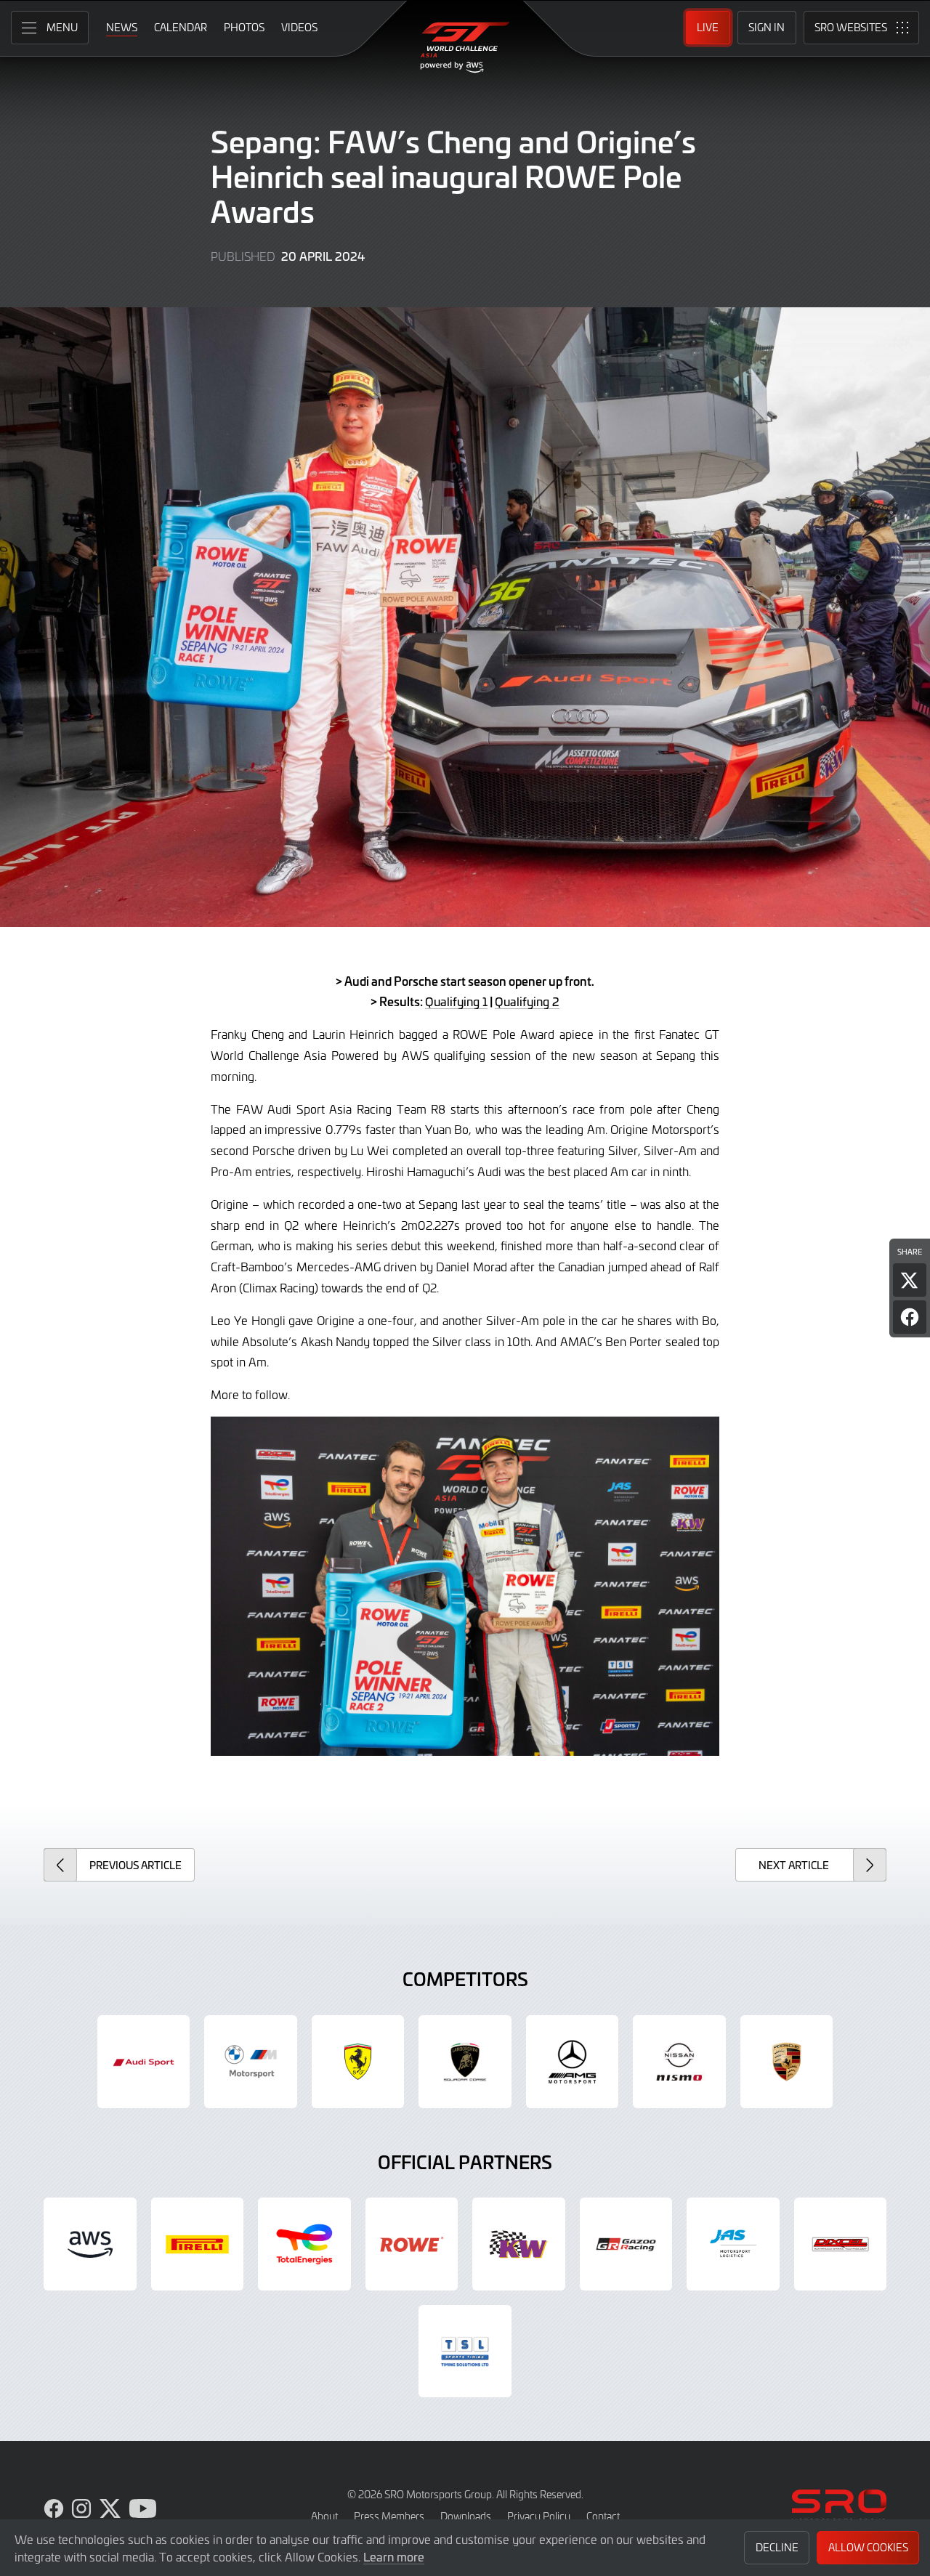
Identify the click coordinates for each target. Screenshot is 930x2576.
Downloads (466, 2516)
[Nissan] (679, 2062)
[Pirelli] (198, 2244)
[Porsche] (787, 2062)
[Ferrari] (358, 2062)
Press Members (389, 2516)
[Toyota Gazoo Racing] (626, 2244)
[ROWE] (412, 2244)
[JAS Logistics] (733, 2244)
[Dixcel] (841, 2244)
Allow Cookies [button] (868, 2547)
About (324, 2516)
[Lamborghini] (465, 2062)
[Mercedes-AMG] (573, 2062)
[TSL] (465, 2352)
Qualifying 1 (456, 1001)
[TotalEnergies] (304, 2244)
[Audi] (144, 2062)
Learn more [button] (394, 2556)
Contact (603, 2516)
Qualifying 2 (527, 1001)
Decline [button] (777, 2547)
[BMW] (251, 2062)
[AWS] (90, 2244)
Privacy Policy (539, 2516)
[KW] (519, 2244)
